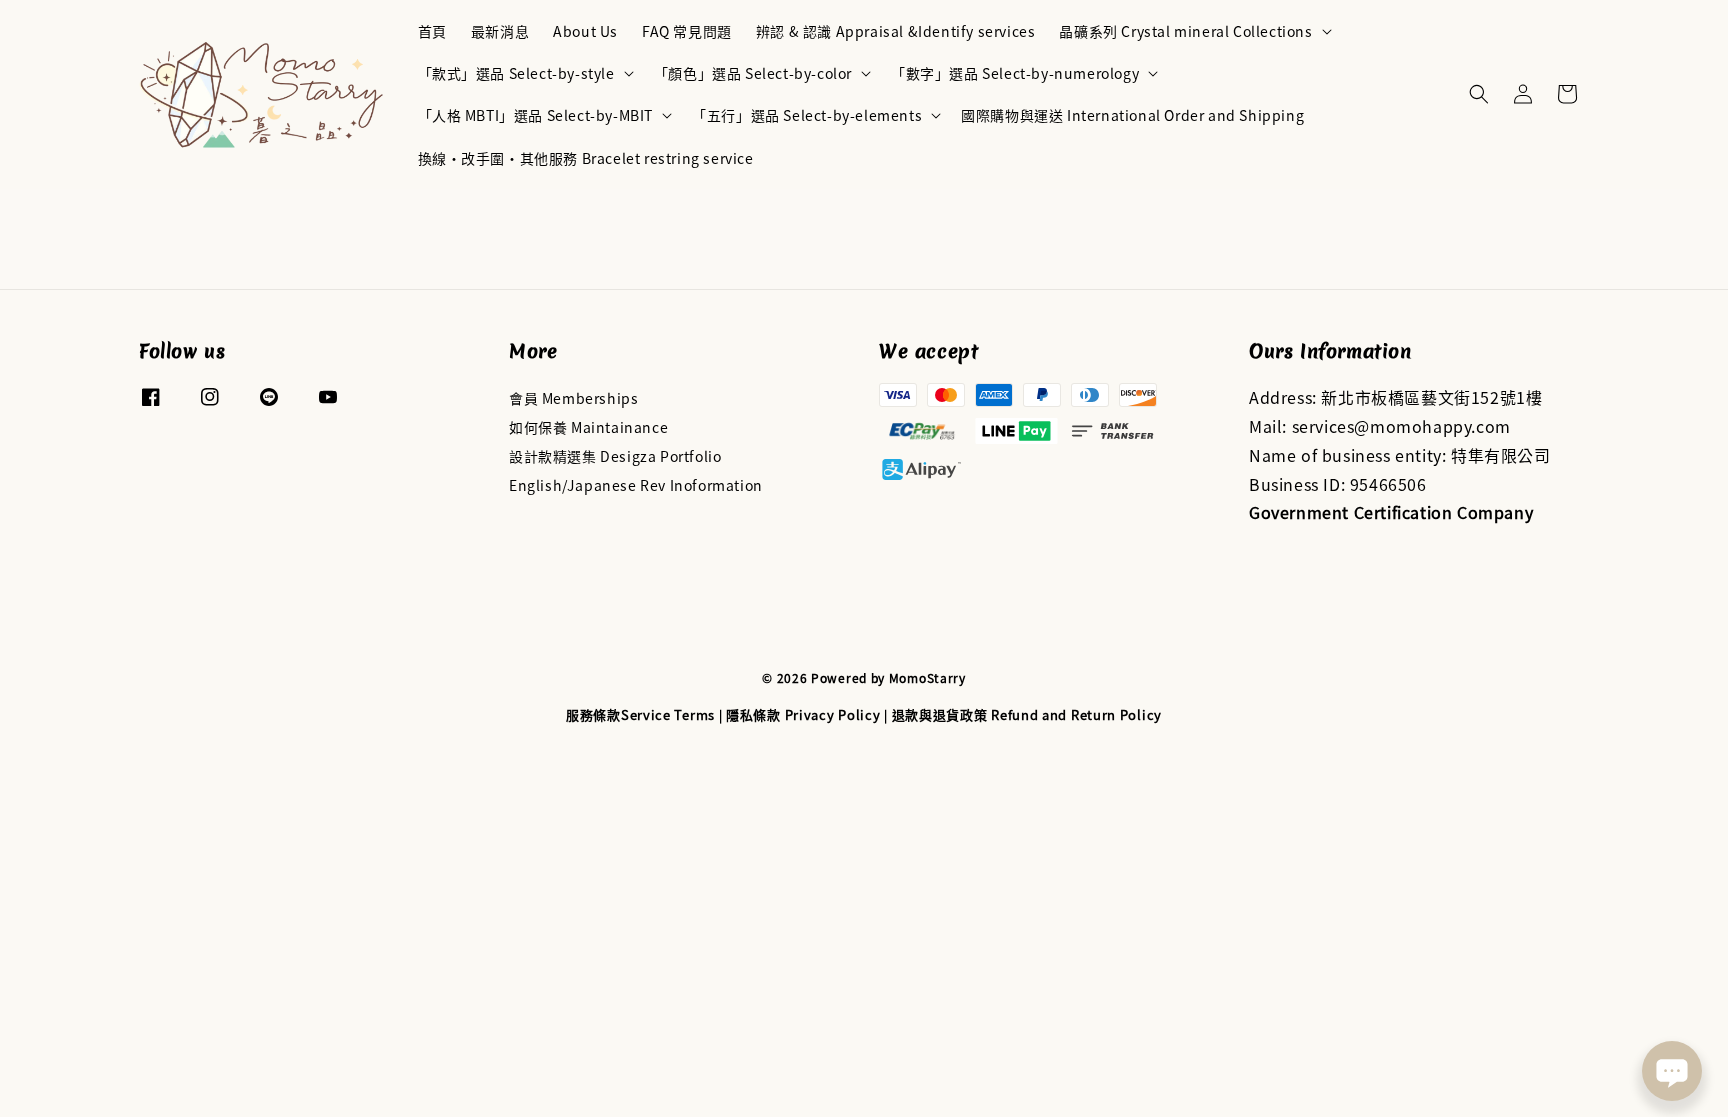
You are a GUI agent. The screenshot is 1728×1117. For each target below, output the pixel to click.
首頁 (432, 31)
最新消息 (500, 31)
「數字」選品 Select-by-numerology (1015, 73)
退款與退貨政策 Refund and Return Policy (1027, 714)
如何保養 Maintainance (588, 427)
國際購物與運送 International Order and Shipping (1132, 115)
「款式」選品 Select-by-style (516, 73)
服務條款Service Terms (640, 714)
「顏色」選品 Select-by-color (753, 73)
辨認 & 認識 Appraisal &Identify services (896, 31)
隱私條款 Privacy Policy (803, 714)
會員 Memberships (573, 398)
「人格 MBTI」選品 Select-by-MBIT (536, 115)
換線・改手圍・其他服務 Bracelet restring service (586, 158)
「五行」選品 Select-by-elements (807, 115)
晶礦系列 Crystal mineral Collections (1185, 31)
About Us (585, 31)
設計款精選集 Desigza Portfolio (615, 456)
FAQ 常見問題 (687, 31)
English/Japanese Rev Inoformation (636, 485)
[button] (1479, 94)
